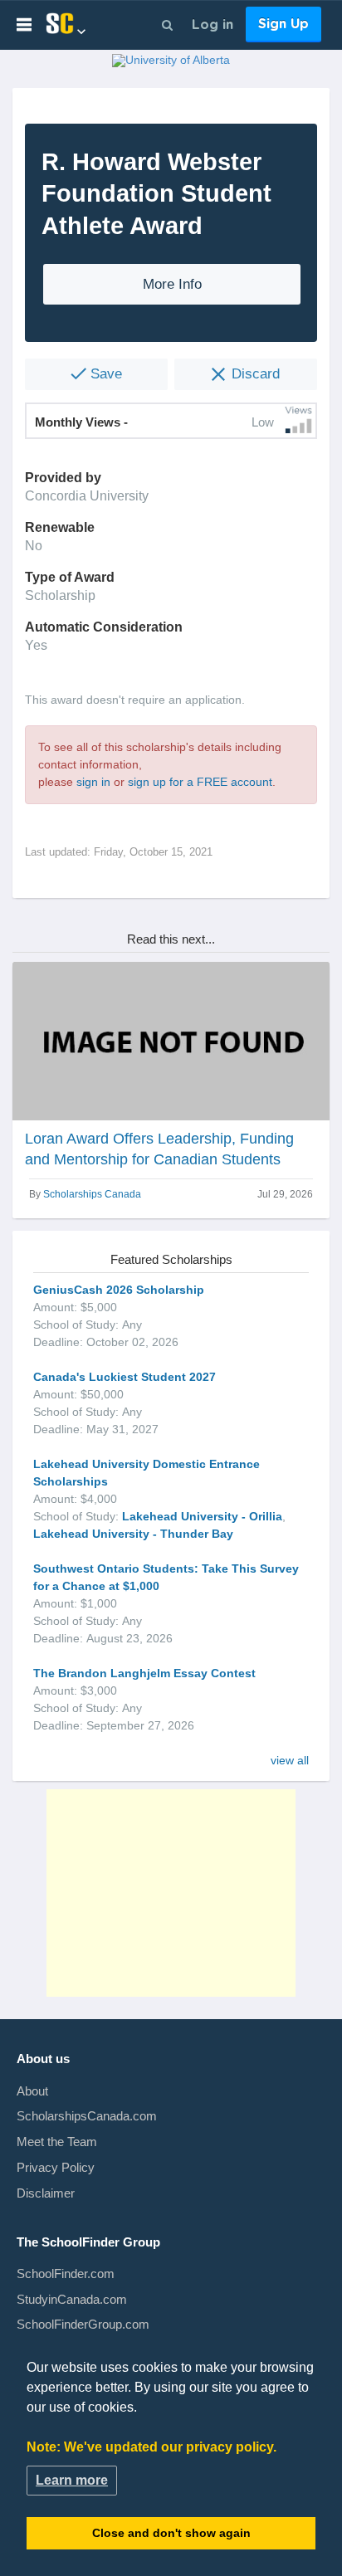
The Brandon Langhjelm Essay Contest (144, 1673)
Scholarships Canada (92, 1194)
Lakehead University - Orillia (202, 1516)
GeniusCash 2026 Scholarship (119, 1290)
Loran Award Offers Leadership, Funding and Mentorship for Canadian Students (159, 1149)
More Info (172, 284)
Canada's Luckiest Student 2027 (125, 1377)
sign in (93, 782)
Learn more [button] (72, 2480)
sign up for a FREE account (200, 782)
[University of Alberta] (171, 63)
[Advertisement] (171, 1893)
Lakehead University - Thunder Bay (133, 1534)
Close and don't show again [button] (171, 2533)
